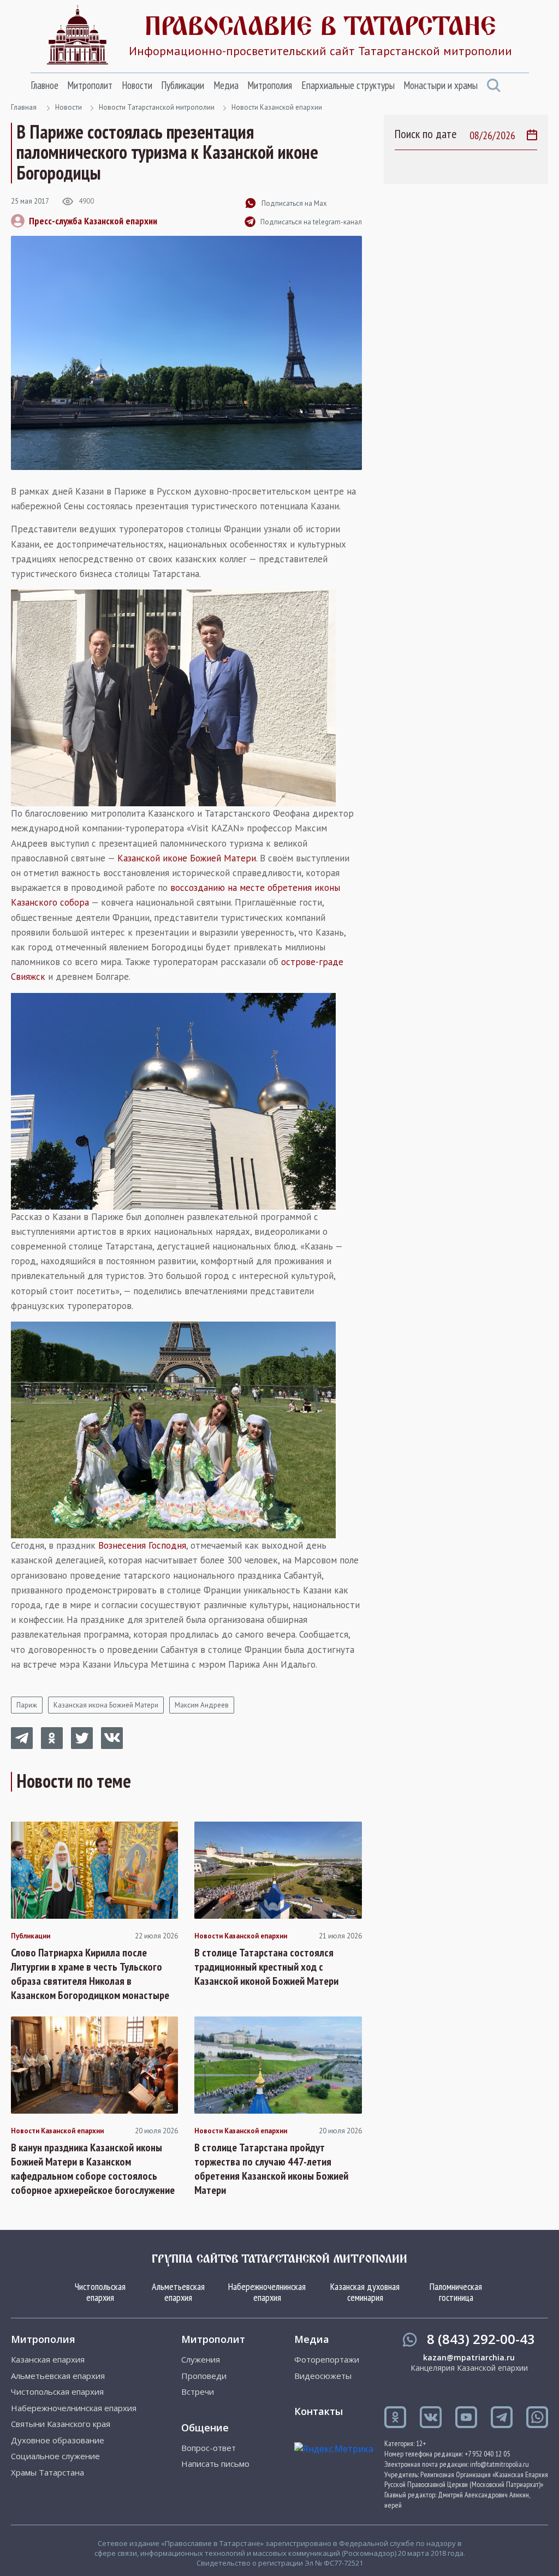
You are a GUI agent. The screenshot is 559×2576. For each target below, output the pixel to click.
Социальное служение (55, 2456)
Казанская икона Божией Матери (106, 1705)
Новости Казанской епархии (277, 107)
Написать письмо (215, 2464)
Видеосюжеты (323, 2376)
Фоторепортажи (327, 2360)
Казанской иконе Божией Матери (187, 858)
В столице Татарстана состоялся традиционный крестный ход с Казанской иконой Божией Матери (266, 1967)
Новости (137, 85)
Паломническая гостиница (456, 2292)
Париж (27, 1705)
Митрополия (270, 85)
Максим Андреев (202, 1705)
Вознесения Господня (142, 1545)
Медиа (226, 85)
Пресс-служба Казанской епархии (93, 221)
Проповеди (204, 2376)
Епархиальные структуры (348, 85)
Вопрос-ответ (209, 2448)
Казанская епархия (48, 2360)
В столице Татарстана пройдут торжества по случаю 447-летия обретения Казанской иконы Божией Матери (271, 2169)
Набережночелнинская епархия (267, 2292)
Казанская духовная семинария (365, 2292)
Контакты (319, 2411)
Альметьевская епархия (178, 2292)
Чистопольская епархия (100, 2292)
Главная (24, 107)
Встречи (198, 2392)
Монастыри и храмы (441, 85)
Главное (44, 85)
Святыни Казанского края (61, 2424)
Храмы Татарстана (47, 2473)
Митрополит (90, 85)
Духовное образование (58, 2440)
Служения (201, 2360)
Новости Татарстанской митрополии (157, 107)
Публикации (183, 85)
